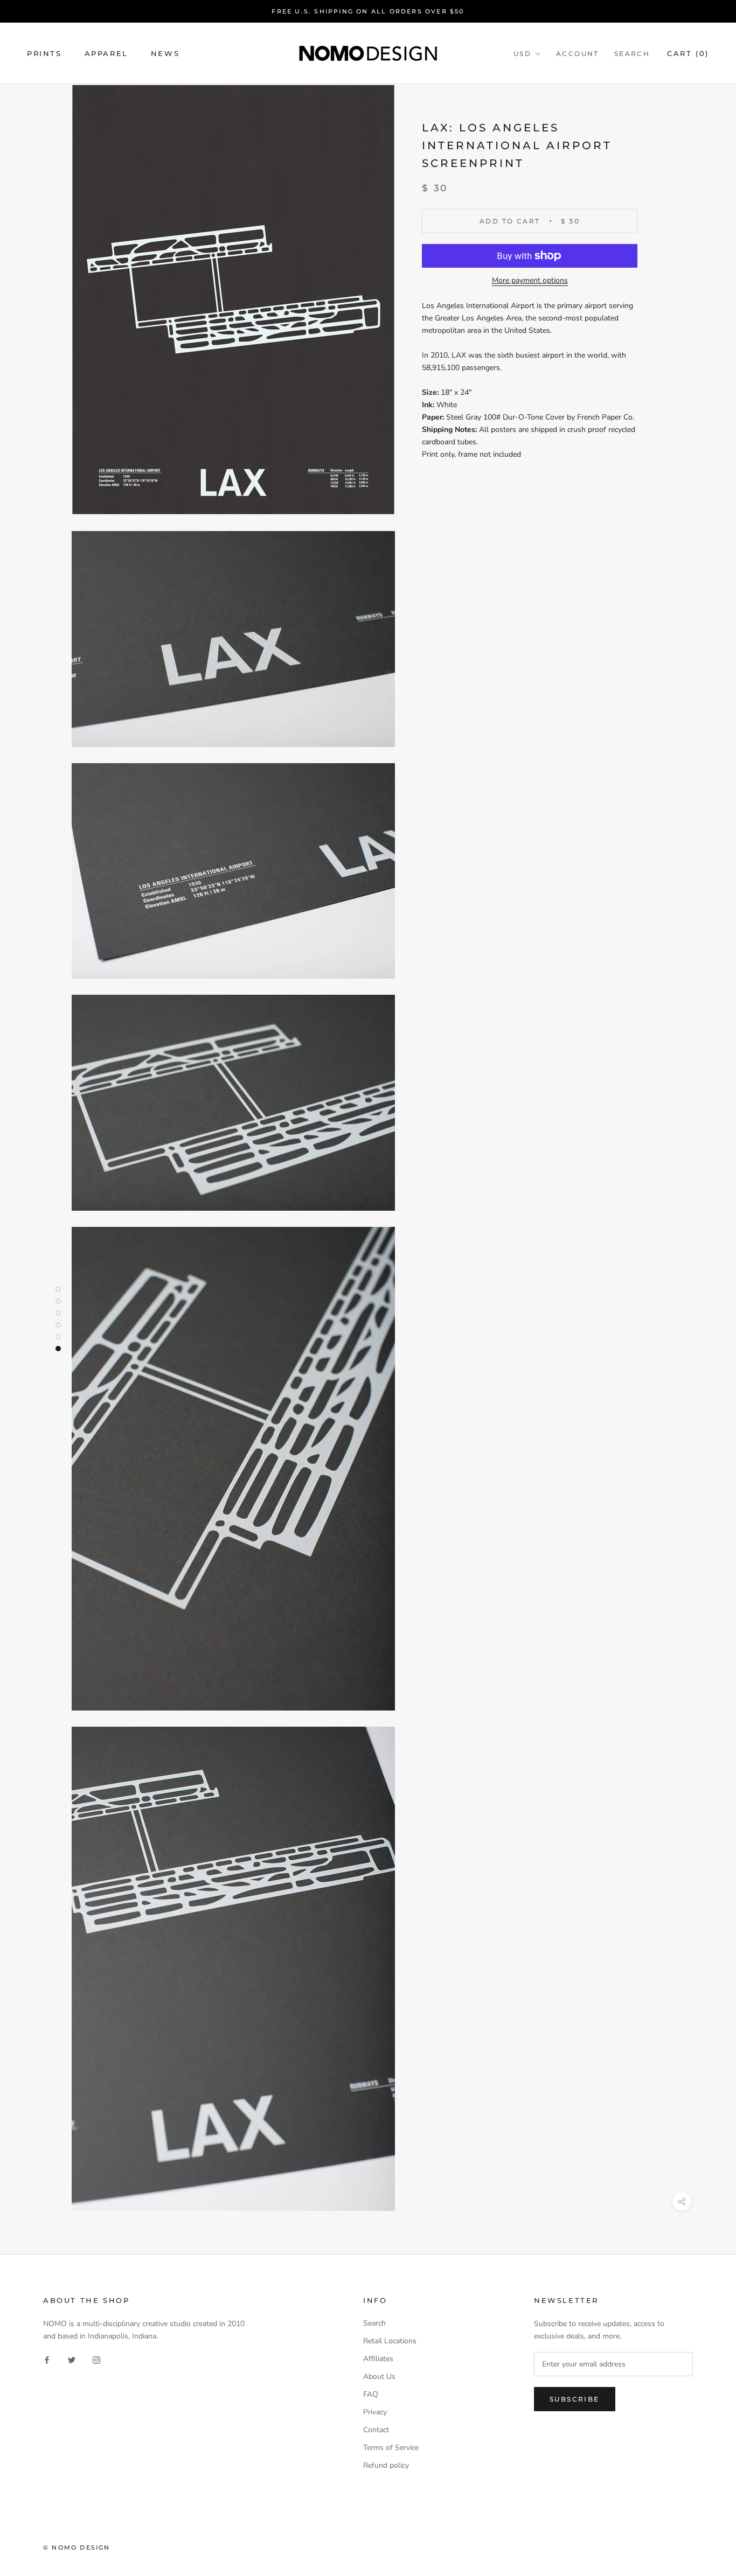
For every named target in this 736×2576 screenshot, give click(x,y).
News (165, 53)
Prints (44, 53)
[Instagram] (96, 2359)
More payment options (530, 280)
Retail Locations (390, 2341)
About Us (379, 2376)
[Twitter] (72, 2359)
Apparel (106, 53)
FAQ (371, 2394)
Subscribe (575, 2399)
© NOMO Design (77, 2547)
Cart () (688, 53)
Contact (376, 2430)
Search (632, 54)
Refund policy (386, 2465)
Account (578, 54)
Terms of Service (391, 2448)
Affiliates (378, 2359)
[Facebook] (47, 2359)
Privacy (375, 2412)
